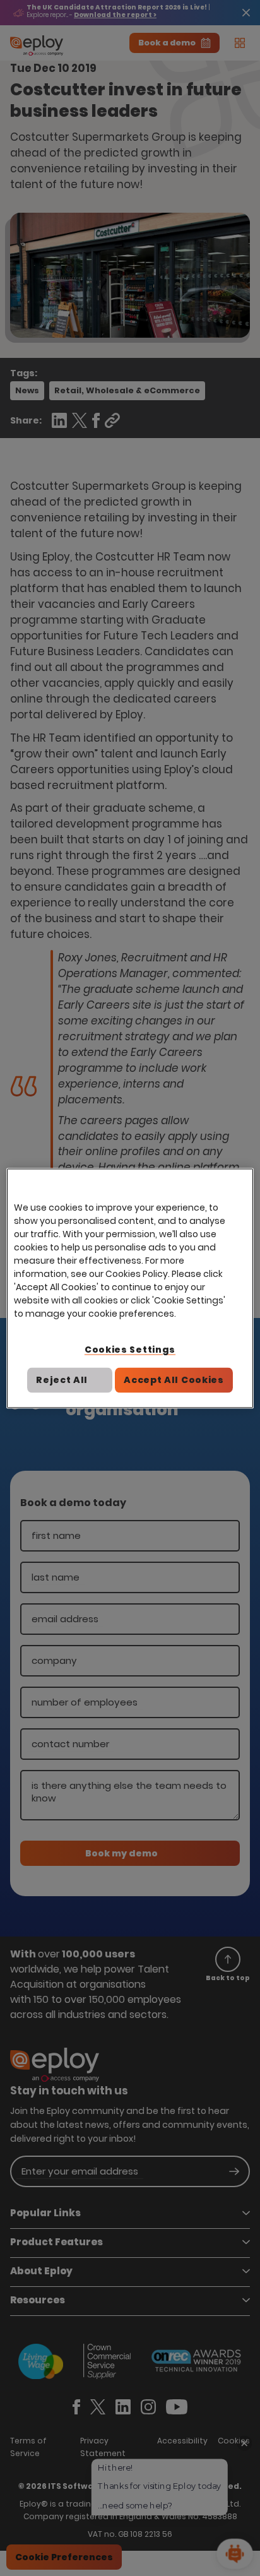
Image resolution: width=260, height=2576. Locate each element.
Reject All (62, 1380)
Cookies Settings (130, 1349)
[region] (130, 1288)
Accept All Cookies (174, 1380)
